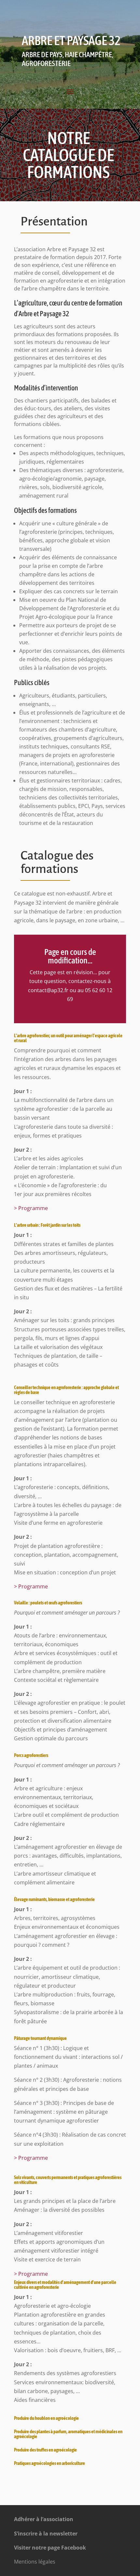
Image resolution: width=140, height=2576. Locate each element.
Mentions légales (35, 2562)
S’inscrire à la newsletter (46, 2534)
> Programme (31, 1208)
